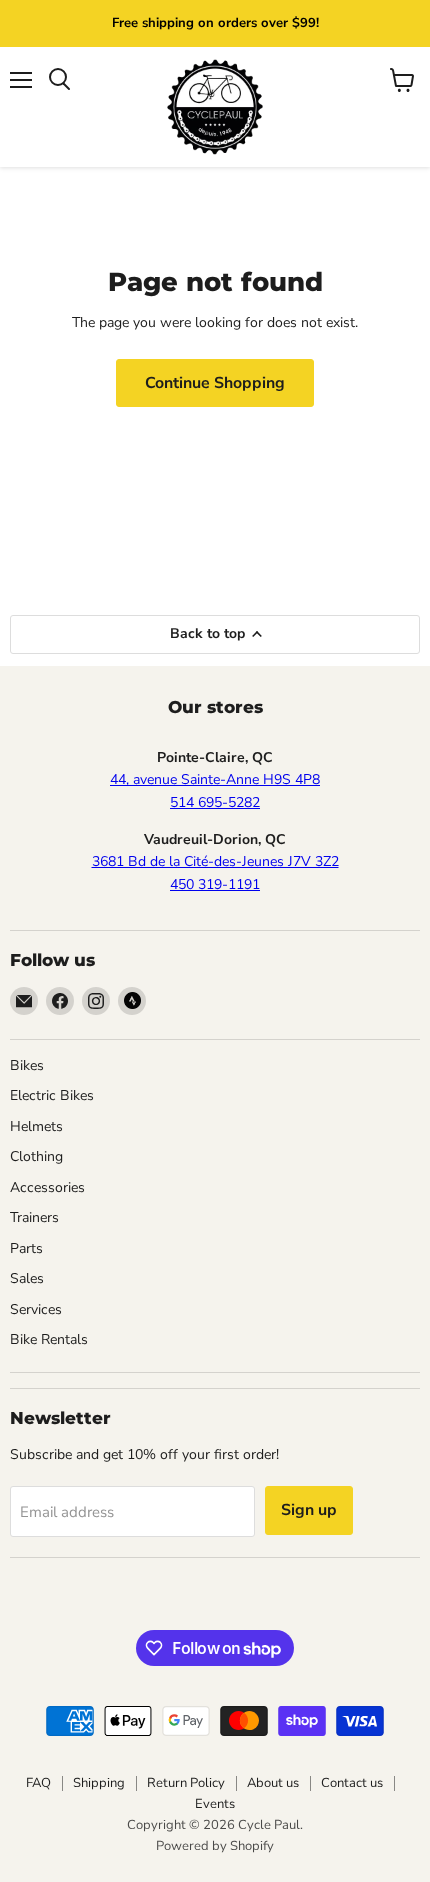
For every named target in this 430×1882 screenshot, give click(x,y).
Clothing (36, 1156)
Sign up (309, 1510)
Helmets (36, 1126)
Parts (26, 1248)
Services (36, 1309)
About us (273, 1783)
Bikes (27, 1065)
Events (215, 1804)
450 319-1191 (215, 884)
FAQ (38, 1783)
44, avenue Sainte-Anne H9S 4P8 (215, 779)
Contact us (352, 1783)
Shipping (99, 1783)
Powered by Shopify (215, 1846)
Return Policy (186, 1783)
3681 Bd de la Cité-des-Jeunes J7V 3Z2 (215, 861)
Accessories (47, 1187)
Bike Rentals (49, 1339)
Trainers (34, 1217)
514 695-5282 (215, 802)
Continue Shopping (215, 383)
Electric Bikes (52, 1095)
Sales (27, 1278)
